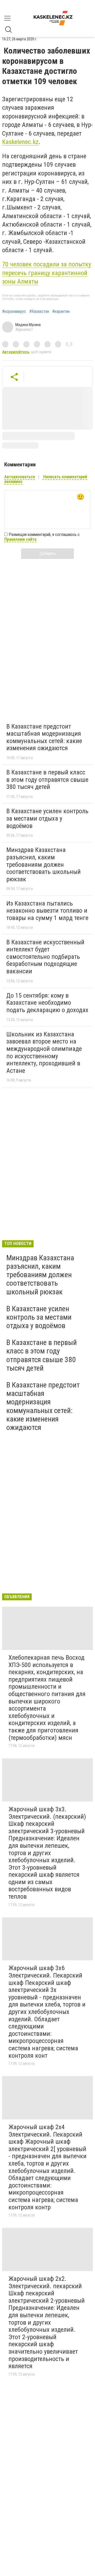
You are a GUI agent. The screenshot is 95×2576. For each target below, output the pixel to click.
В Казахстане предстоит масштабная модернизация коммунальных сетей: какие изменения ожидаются (44, 737)
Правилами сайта (20, 539)
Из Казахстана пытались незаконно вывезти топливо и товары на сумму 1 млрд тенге (47, 911)
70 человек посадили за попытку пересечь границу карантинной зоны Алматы (47, 273)
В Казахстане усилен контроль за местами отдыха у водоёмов (47, 818)
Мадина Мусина (28, 325)
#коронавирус (14, 312)
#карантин (61, 312)
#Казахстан (39, 312)
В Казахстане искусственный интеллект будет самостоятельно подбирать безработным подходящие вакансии (45, 957)
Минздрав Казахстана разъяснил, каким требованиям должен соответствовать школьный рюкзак (44, 864)
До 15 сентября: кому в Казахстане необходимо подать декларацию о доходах (47, 1003)
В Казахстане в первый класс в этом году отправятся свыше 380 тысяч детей (47, 780)
